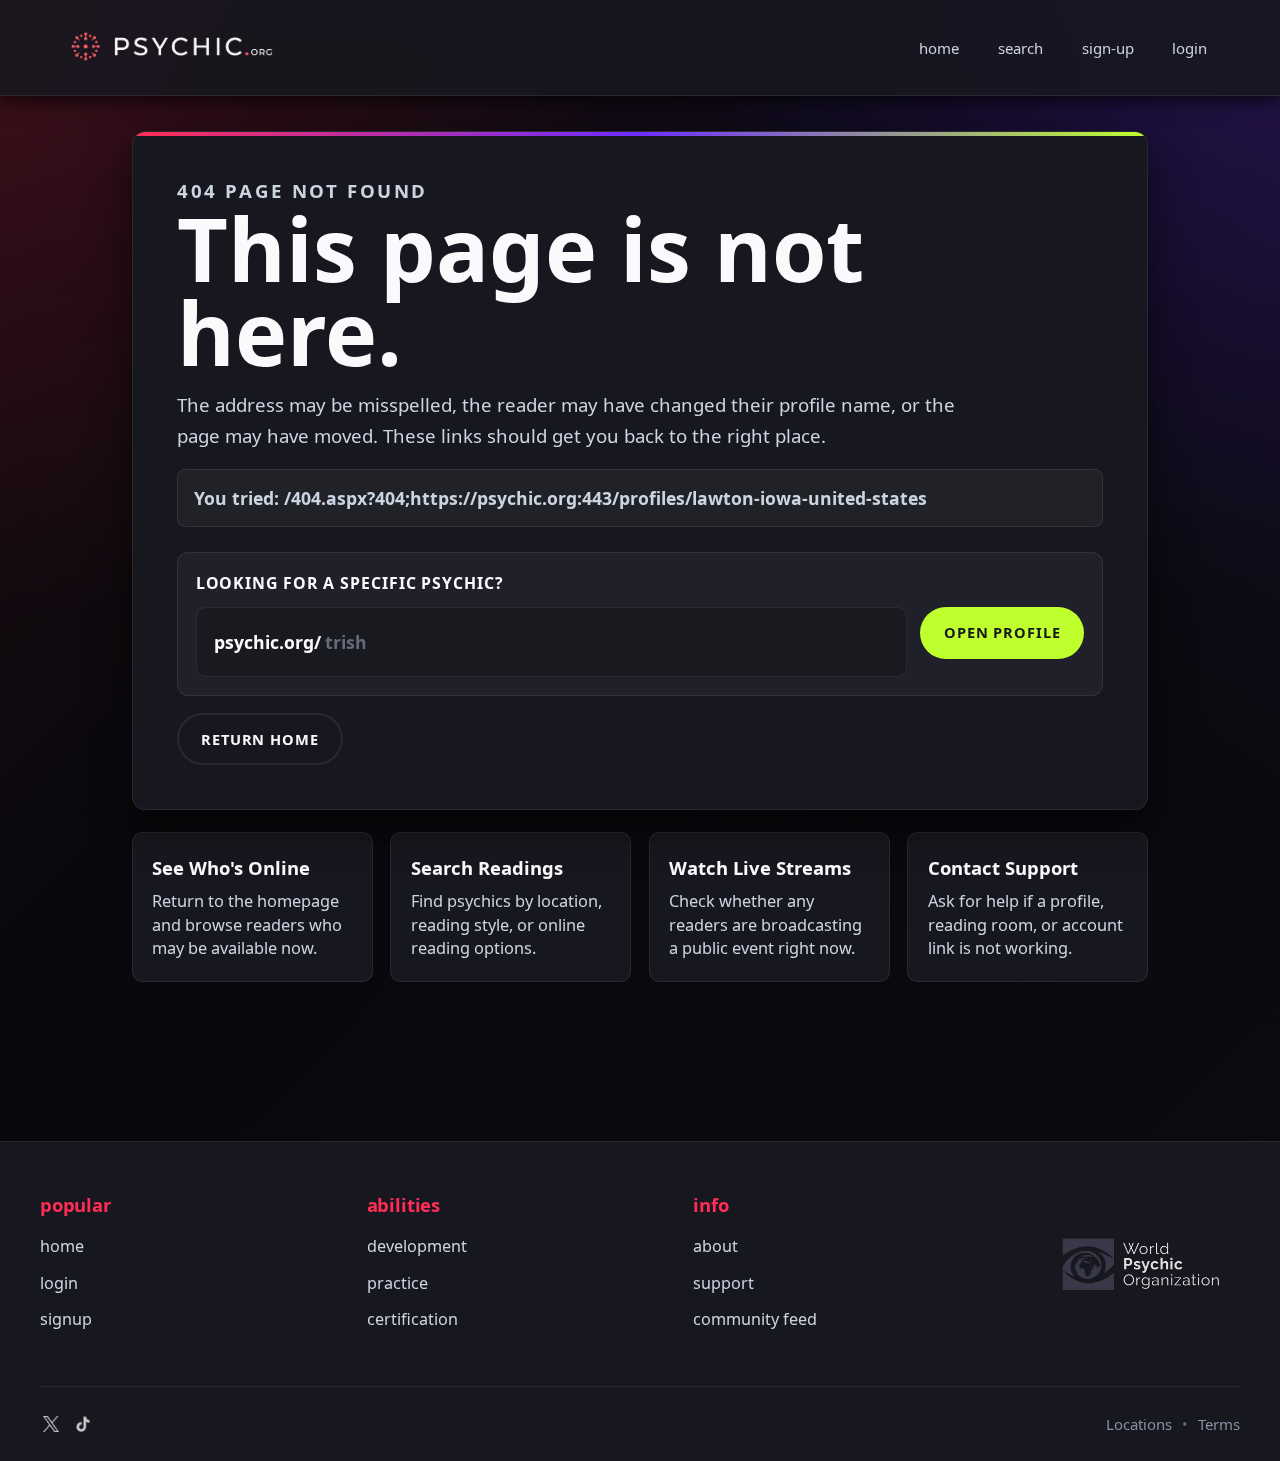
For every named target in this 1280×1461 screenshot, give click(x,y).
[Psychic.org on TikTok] (83, 1424)
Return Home (260, 739)
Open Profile (1002, 632)
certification (412, 1319)
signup (66, 1319)
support (723, 1283)
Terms (1219, 1424)
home (939, 48)
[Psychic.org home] (1150, 1264)
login (1189, 48)
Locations (1139, 1424)
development (417, 1246)
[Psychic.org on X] (51, 1424)
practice (397, 1283)
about (715, 1246)
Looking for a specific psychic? (350, 583)
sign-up (1108, 48)
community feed (755, 1319)
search (1020, 48)
